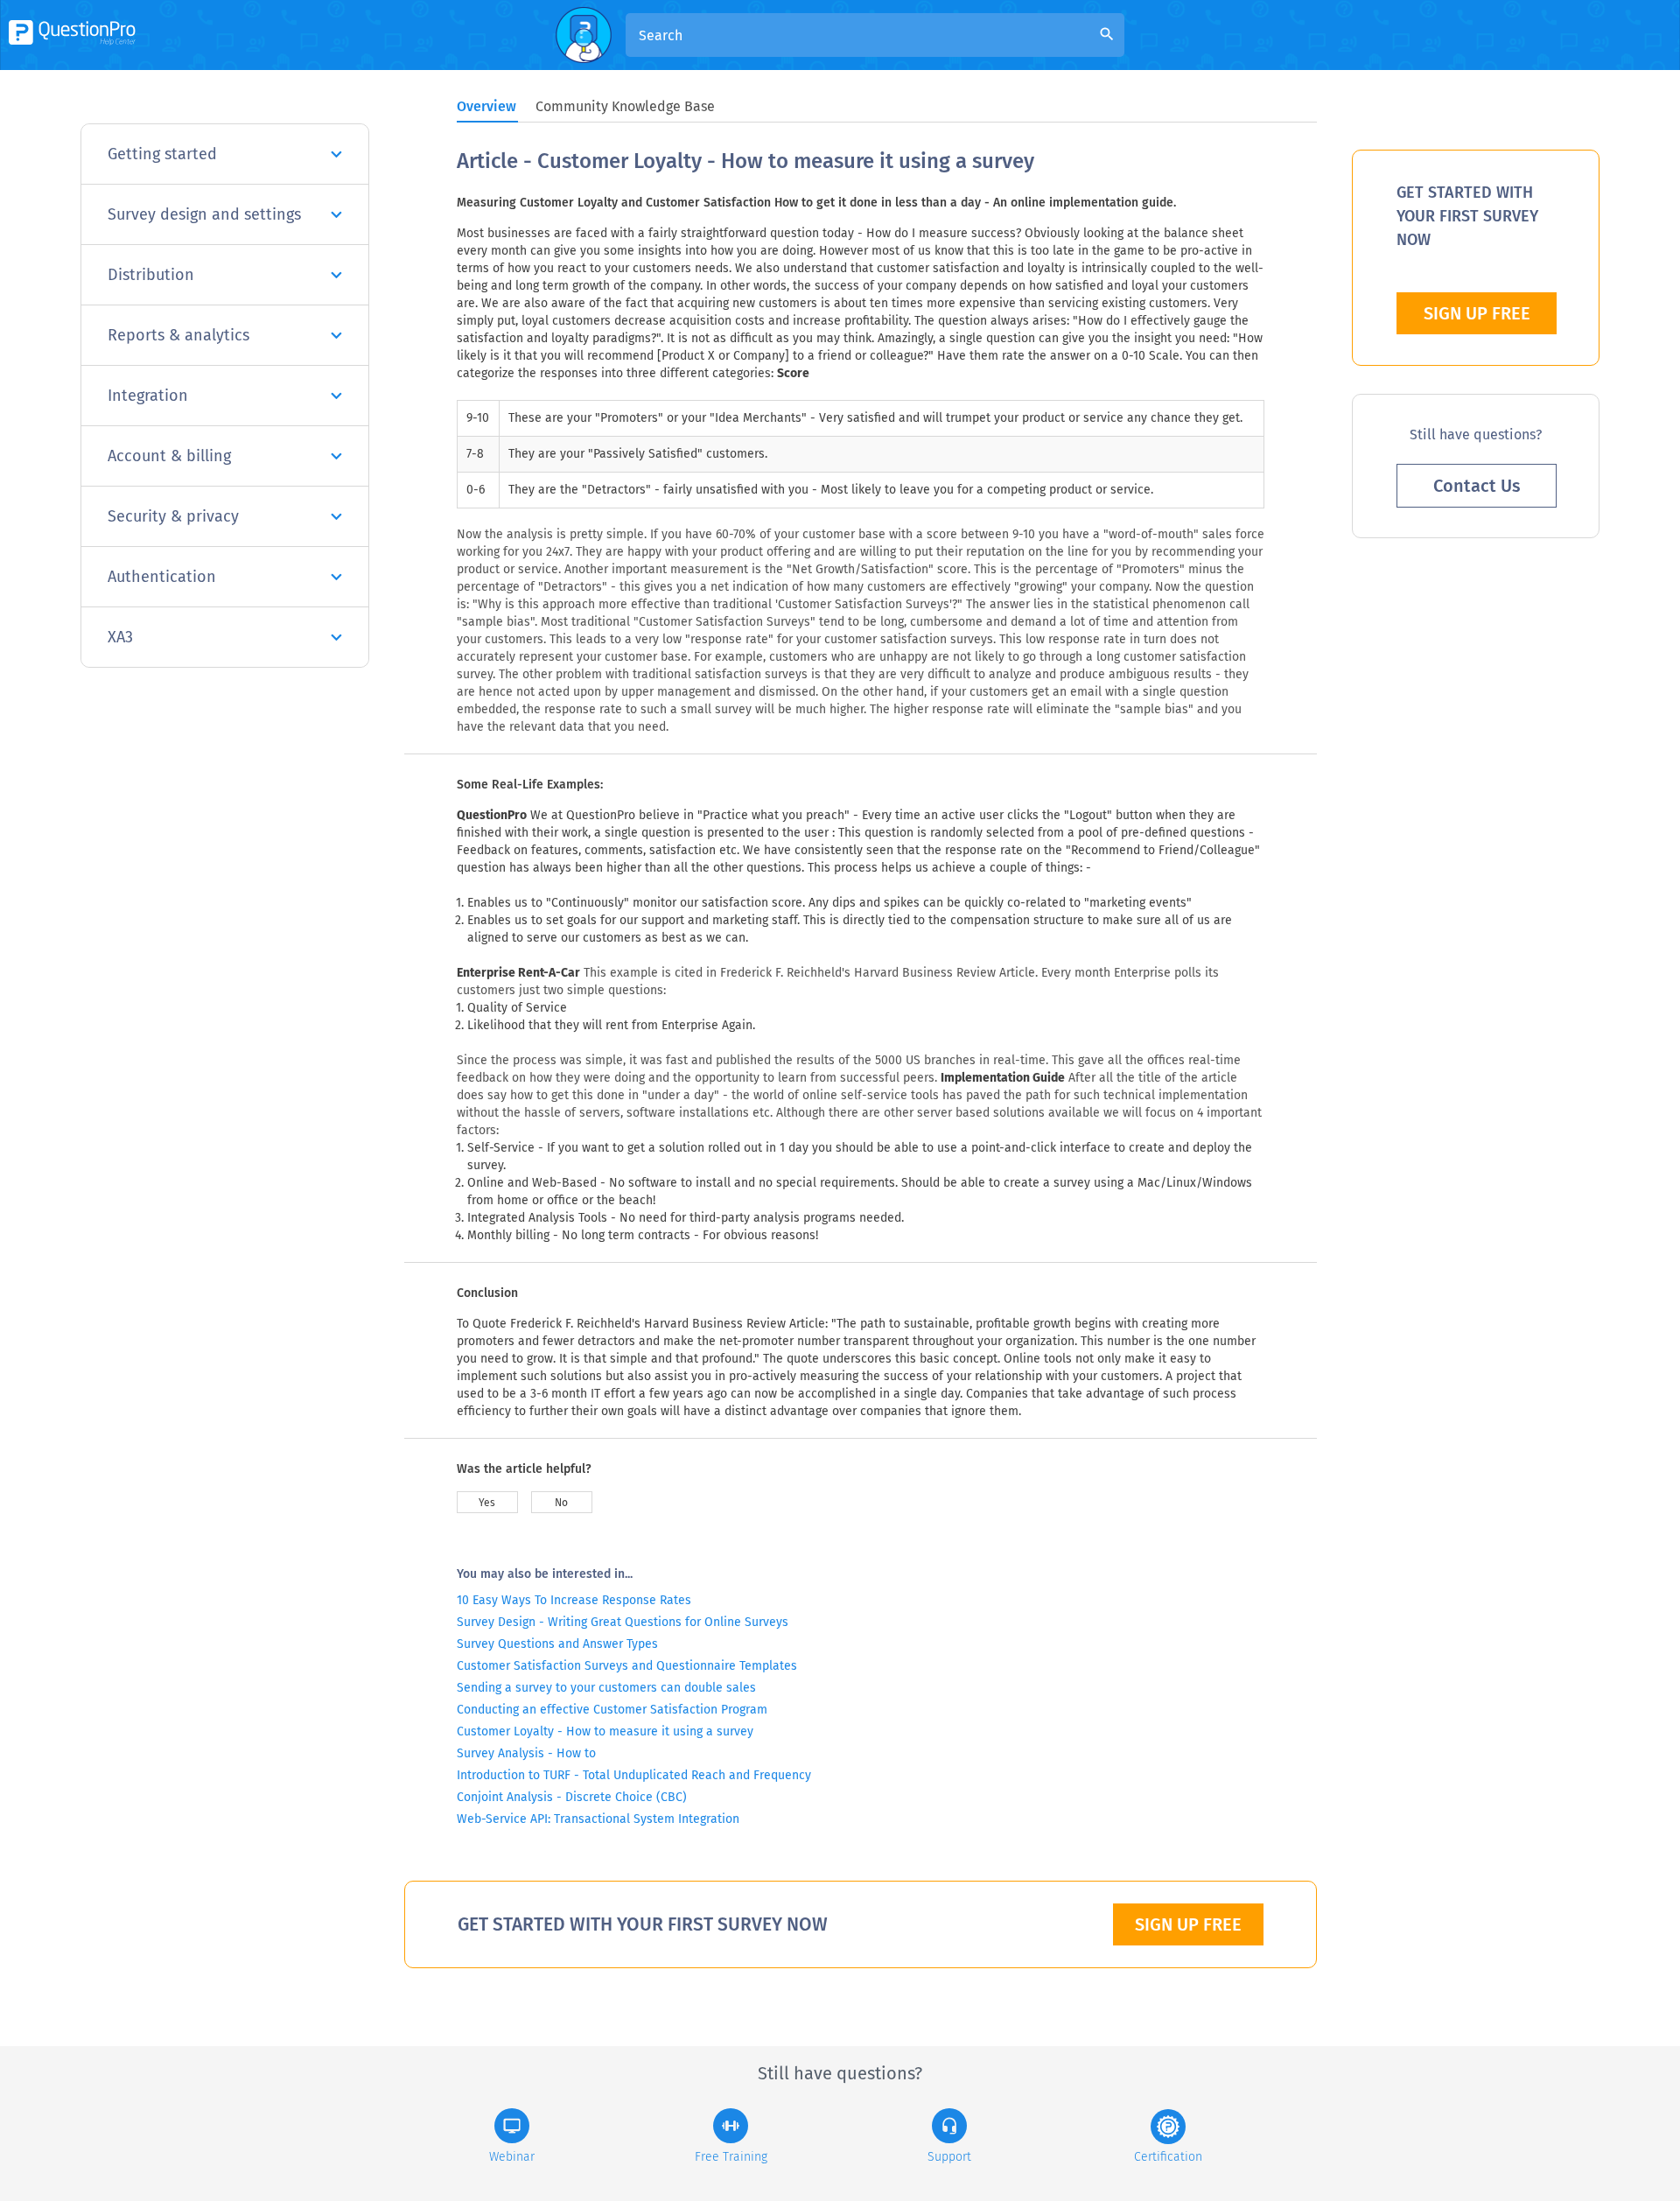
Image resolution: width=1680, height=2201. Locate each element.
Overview (486, 106)
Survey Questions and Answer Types (557, 1644)
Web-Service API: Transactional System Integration (598, 1819)
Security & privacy (173, 516)
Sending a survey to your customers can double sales (606, 1688)
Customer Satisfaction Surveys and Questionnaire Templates (627, 1666)
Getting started (162, 154)
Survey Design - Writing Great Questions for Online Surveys (623, 1622)
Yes (487, 1503)
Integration (148, 396)
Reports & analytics (178, 335)
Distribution (151, 275)
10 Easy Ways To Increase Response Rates (574, 1600)
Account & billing (169, 456)
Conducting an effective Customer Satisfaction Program (612, 1710)
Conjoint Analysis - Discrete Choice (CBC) (572, 1797)
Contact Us (1477, 486)
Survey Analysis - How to (526, 1753)
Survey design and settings (204, 214)
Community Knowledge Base (625, 106)
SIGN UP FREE (1188, 1924)
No (561, 1503)
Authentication (162, 577)
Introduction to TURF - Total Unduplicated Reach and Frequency (634, 1775)
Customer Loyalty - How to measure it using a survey (605, 1731)
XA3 (120, 637)
